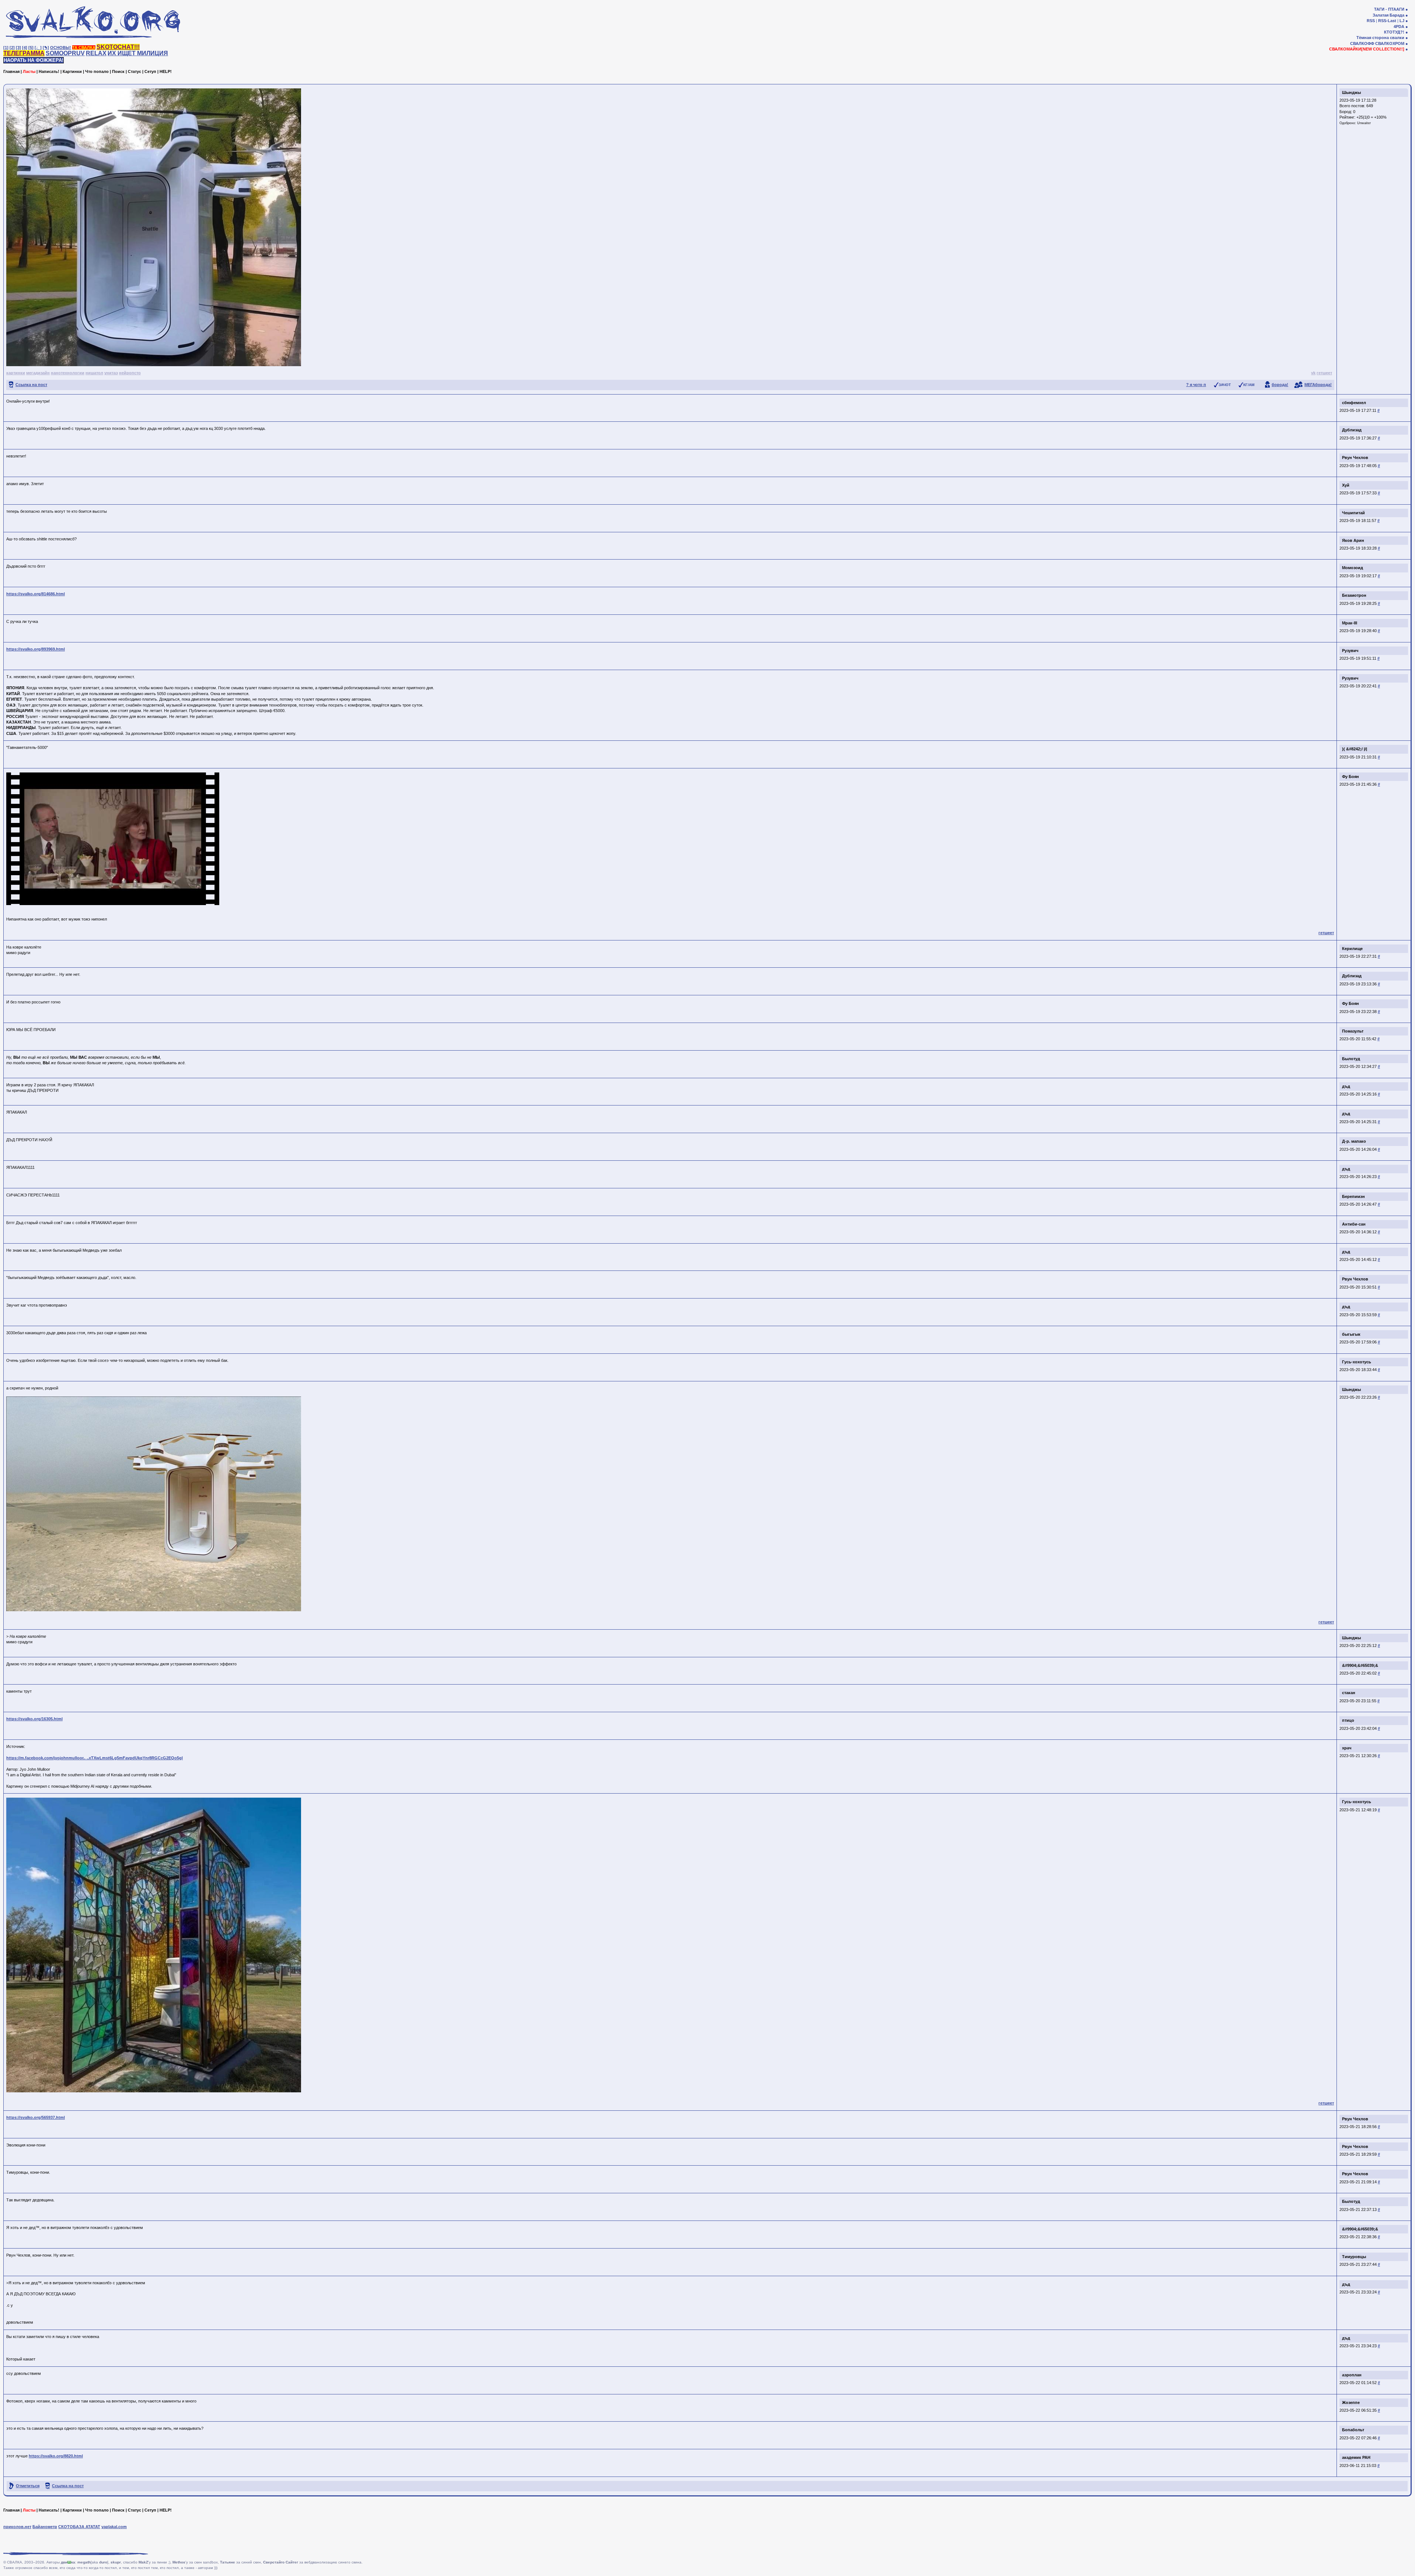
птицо (1348, 1720)
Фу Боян (1351, 777)
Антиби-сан (1354, 1224)
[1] (6, 48)
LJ (1402, 21)
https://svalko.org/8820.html (56, 2456)
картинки (16, 373)
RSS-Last (1387, 21)
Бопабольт (1353, 2430)
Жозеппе (1351, 2402)
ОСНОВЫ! (61, 48)
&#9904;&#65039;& (1360, 1665)
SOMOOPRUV (65, 53)
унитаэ (111, 373)
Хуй (1346, 485)
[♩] (38, 48)
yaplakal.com (114, 2527)
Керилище (1352, 949)
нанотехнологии (68, 373)
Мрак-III (1350, 623)
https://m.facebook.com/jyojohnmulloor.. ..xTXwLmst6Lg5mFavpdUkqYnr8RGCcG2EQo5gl (95, 1758)
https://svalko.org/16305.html (34, 1719)
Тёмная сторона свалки (1380, 38)
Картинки (72, 71)
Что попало (97, 71)
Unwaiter (1364, 123)
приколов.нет (17, 2527)
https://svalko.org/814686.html (36, 594)
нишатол (94, 373)
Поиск (118, 71)
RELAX (96, 53)
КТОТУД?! (1394, 32)
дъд (1346, 1086)
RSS (1371, 21)
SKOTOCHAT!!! (118, 47)
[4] (25, 48)
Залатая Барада (1388, 15)
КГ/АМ (1249, 385)
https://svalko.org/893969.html (36, 649)
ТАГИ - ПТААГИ (1389, 9)
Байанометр (45, 2527)
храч (1347, 1748)
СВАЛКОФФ (1362, 43)
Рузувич (1350, 651)
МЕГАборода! (1318, 385)
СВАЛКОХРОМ (1390, 43)
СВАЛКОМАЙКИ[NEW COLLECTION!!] (1367, 49)
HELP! (166, 71)
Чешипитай (1353, 513)
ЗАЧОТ (1225, 385)
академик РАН (1356, 2457)
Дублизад (1352, 430)
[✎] (46, 48)
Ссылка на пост (31, 385)
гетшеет (1324, 373)
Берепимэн (1353, 1196)
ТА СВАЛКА (84, 48)
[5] (31, 48)
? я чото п (1196, 385)
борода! (1280, 385)
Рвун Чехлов (1355, 458)
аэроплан (1352, 2375)
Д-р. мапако (1354, 1141)
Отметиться (28, 2486)
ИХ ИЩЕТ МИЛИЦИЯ (138, 53)
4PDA (1399, 27)
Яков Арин (1353, 540)
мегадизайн (38, 373)
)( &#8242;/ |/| (1355, 749)
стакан (1349, 1693)
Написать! (49, 71)
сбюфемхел (1354, 403)
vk (1313, 373)
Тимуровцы (1354, 2257)
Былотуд (1351, 1059)
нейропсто (130, 373)
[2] (12, 48)
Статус (134, 71)
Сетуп (150, 71)
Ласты (29, 71)
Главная (11, 71)
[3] (18, 48)
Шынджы (1351, 92)
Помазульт (1353, 1031)
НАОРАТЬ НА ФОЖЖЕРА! (34, 60)
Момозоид (1353, 568)
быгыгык (1351, 1334)
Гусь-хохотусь (1357, 1362)
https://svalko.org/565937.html (36, 2117)
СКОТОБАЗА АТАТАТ (79, 2527)
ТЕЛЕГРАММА (24, 53)
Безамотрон (1354, 595)
